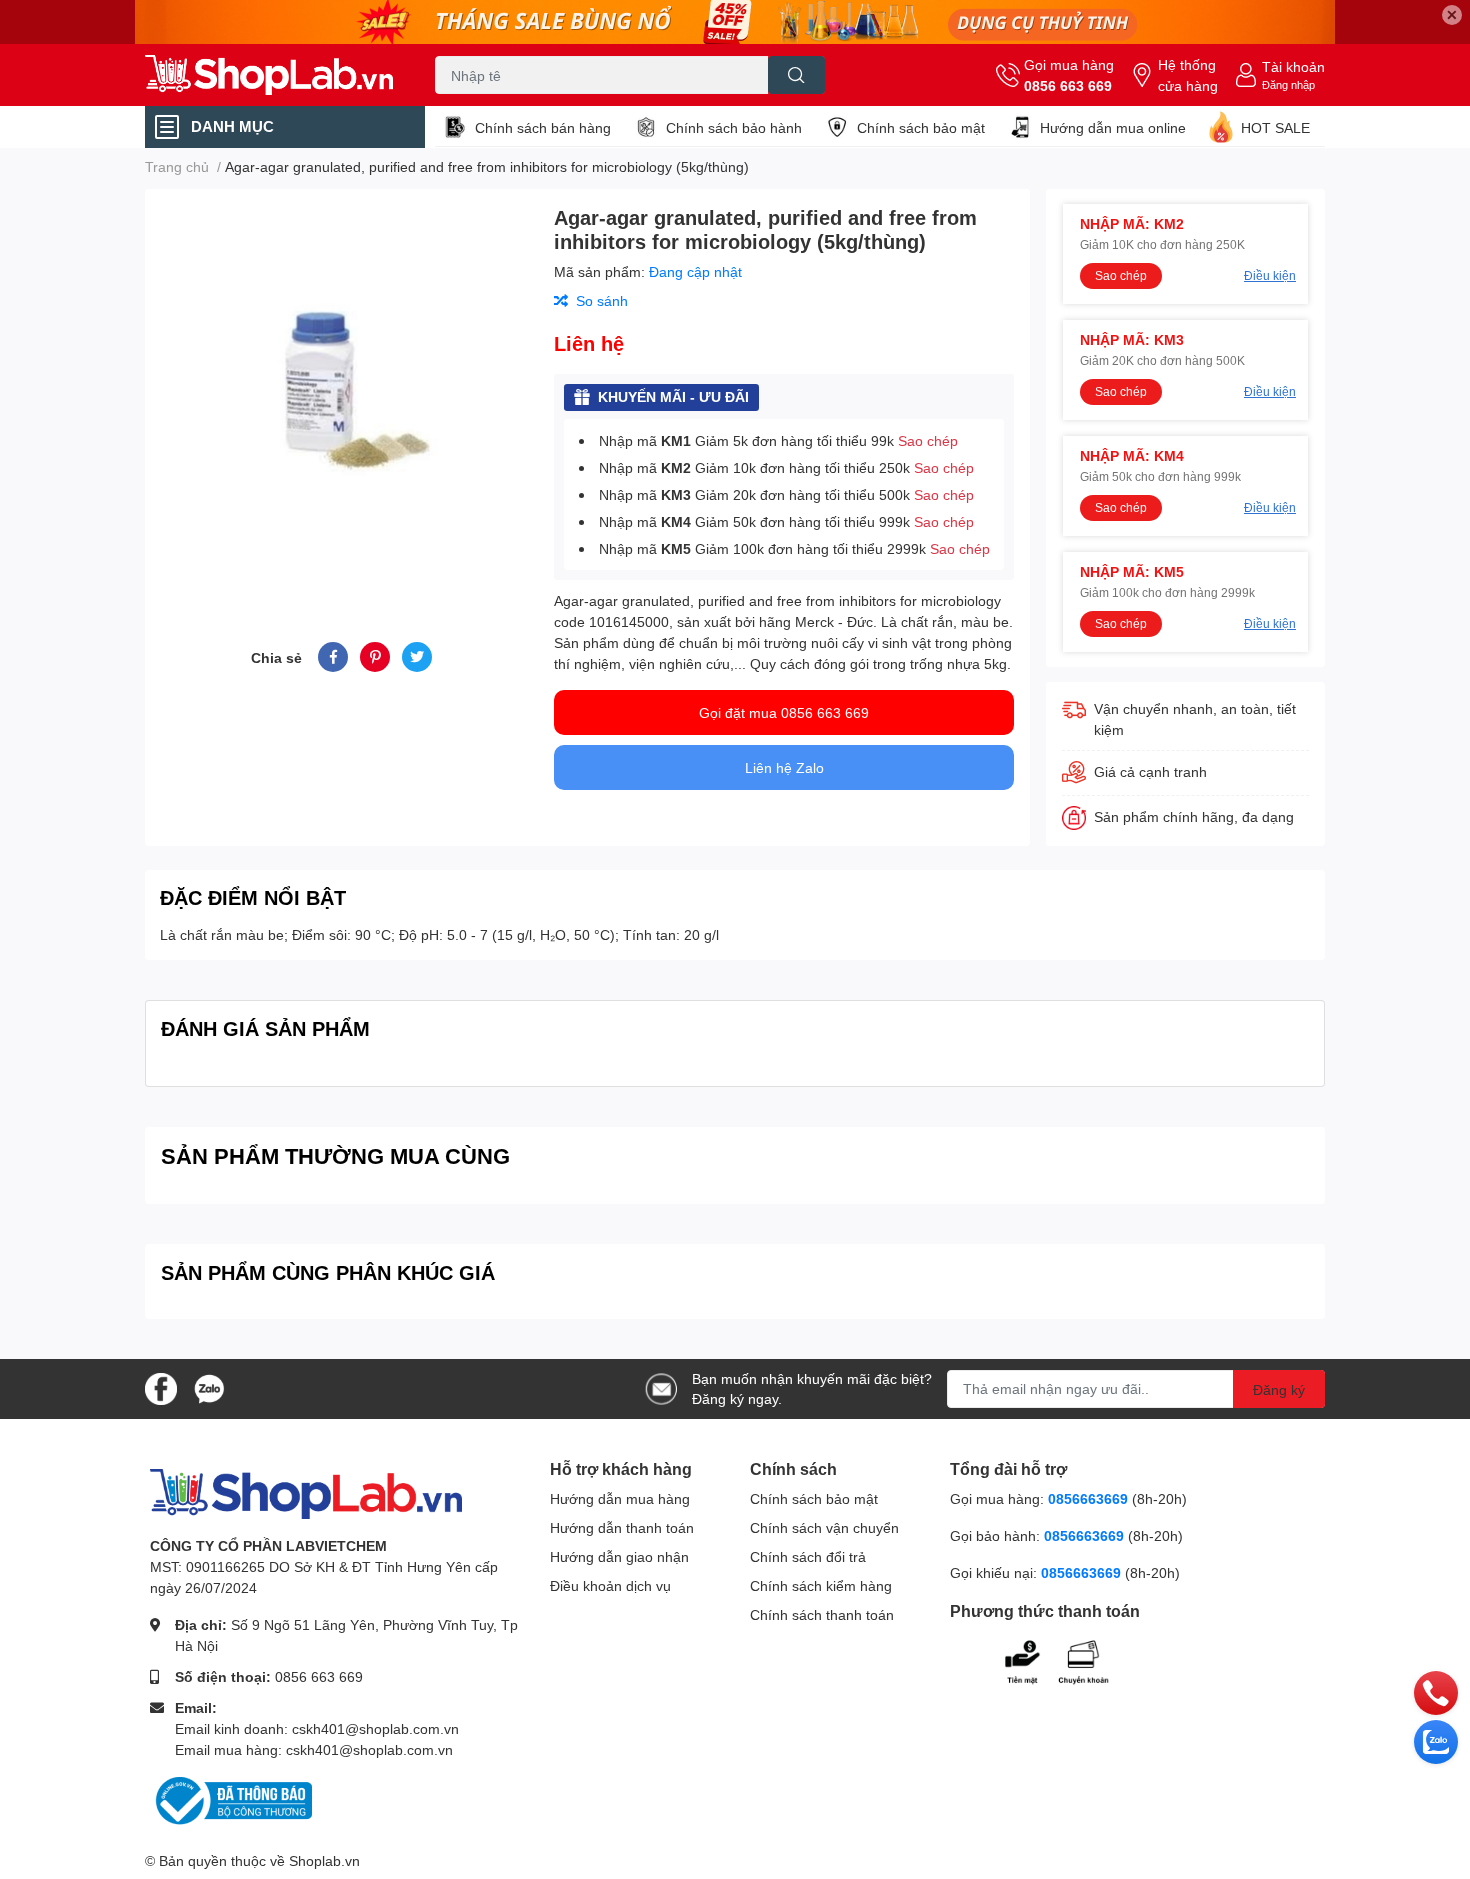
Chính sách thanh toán (822, 1614)
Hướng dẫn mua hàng (620, 1498)
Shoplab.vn (324, 1860)
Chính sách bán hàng (543, 127)
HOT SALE (1275, 127)
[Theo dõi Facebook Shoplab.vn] (161, 1387)
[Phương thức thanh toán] (1073, 1659)
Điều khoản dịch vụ (610, 1585)
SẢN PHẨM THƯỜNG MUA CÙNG (335, 1155)
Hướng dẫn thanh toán (622, 1527)
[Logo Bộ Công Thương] (231, 1798)
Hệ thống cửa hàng (1188, 75)
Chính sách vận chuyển (824, 1527)
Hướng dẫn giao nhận (619, 1556)
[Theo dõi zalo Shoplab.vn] (209, 1387)
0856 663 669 (1068, 85)
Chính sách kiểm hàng (821, 1585)
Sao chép (928, 440)
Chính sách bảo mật (921, 127)
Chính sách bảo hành (734, 127)
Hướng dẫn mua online (1113, 127)
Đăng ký (1279, 1389)
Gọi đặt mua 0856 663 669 (784, 712)
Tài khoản (1293, 66)
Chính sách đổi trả (808, 1556)
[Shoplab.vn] (269, 75)
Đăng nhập (1288, 84)
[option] (341, 391)
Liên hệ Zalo (784, 767)
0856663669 (1088, 1498)
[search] (796, 75)
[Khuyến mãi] (735, 22)
